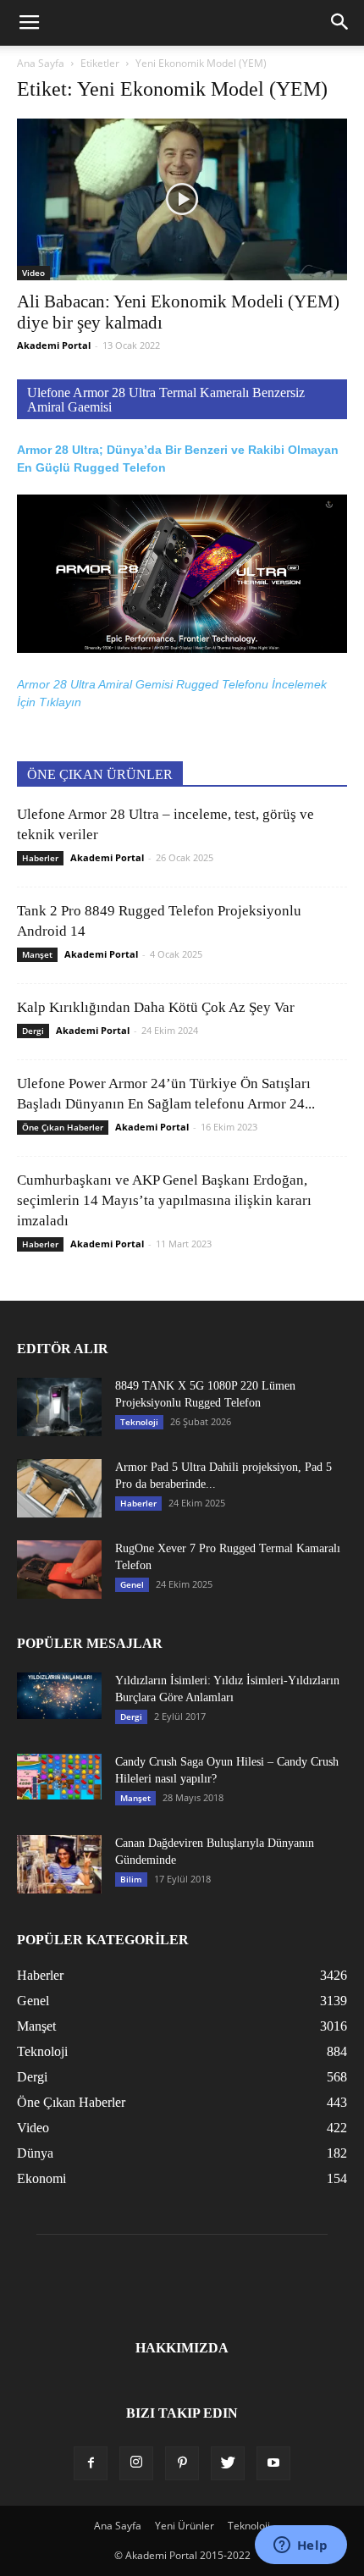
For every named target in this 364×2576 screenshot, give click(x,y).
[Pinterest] (182, 2463)
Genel (132, 1584)
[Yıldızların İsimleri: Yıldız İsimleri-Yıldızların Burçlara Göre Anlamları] (59, 1696)
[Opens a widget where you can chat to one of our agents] (301, 2546)
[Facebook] (91, 2463)
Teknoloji (139, 1422)
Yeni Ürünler (185, 2526)
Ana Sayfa (41, 63)
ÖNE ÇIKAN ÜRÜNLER (100, 774)
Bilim (131, 1879)
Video (33, 273)
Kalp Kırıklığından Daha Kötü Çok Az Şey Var (156, 1007)
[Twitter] (228, 2463)
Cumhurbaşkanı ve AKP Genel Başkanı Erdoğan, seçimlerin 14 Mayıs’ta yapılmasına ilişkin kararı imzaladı (164, 1200)
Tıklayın (60, 702)
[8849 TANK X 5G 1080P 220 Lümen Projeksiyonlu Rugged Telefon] (59, 1407)
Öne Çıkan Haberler (63, 1127)
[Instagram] (136, 2463)
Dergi (33, 1031)
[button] (340, 23)
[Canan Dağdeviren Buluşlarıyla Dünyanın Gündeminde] (59, 1864)
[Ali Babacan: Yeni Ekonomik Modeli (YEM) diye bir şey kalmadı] (182, 199)
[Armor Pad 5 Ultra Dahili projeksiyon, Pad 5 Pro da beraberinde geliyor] (59, 1488)
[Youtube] (273, 2463)
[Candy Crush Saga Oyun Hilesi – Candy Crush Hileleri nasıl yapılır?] (59, 1776)
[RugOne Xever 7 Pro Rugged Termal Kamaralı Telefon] (59, 1570)
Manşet (37, 954)
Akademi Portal (54, 345)
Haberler (40, 858)
